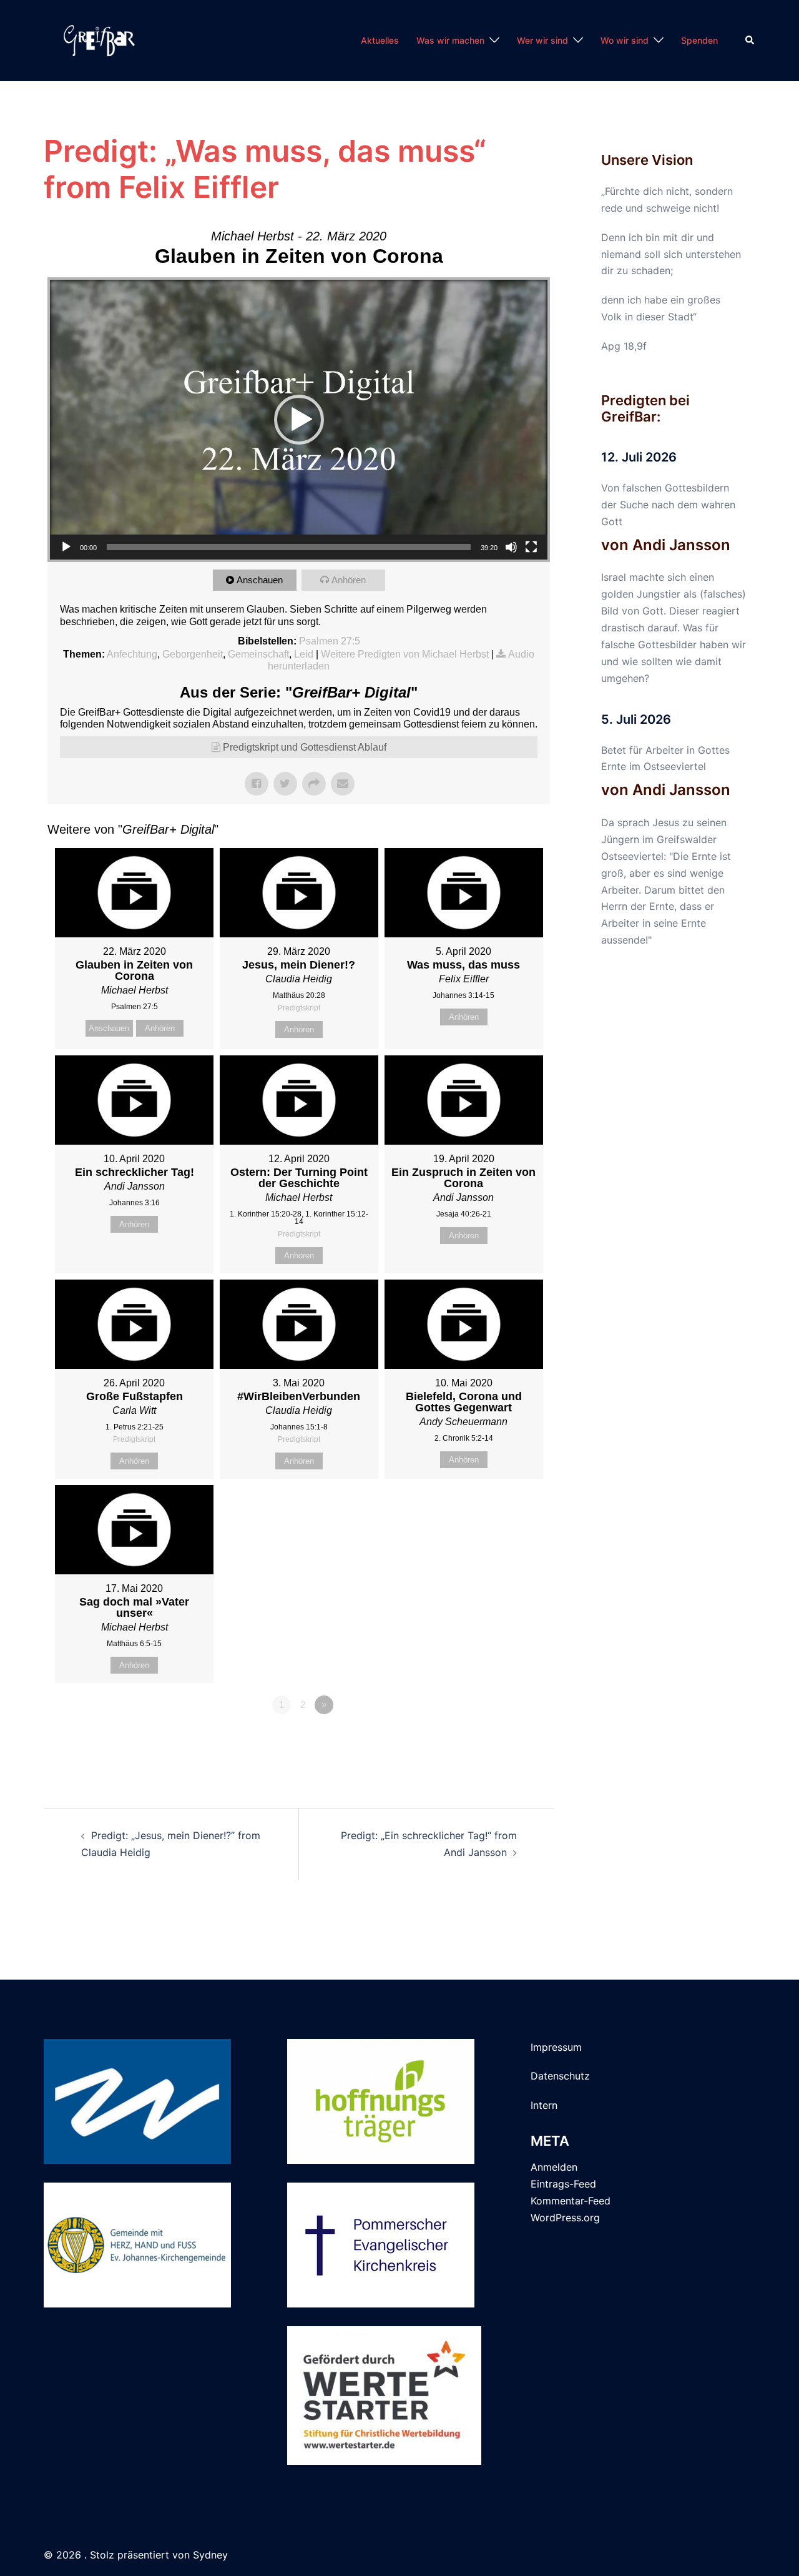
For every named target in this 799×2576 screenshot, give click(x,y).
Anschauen (260, 580)
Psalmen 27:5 (330, 641)
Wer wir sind (542, 40)
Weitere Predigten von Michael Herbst (405, 654)
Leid (304, 654)
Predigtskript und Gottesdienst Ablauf (305, 747)
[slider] (289, 547)
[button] (750, 41)
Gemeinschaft (258, 654)
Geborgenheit (193, 654)
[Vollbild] (531, 547)
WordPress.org (565, 2218)
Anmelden (554, 2167)
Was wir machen (450, 40)
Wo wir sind (625, 40)
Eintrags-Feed (563, 2184)
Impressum (556, 2047)
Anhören (349, 580)
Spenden (699, 40)
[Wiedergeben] (66, 547)
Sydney (210, 2555)
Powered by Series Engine (504, 1739)
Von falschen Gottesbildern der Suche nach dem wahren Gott (668, 505)
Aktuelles (380, 40)
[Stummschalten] (511, 547)
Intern (544, 2105)
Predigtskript (299, 1008)
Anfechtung (132, 654)
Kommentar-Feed (571, 2201)
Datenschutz (560, 2076)
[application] (299, 420)
